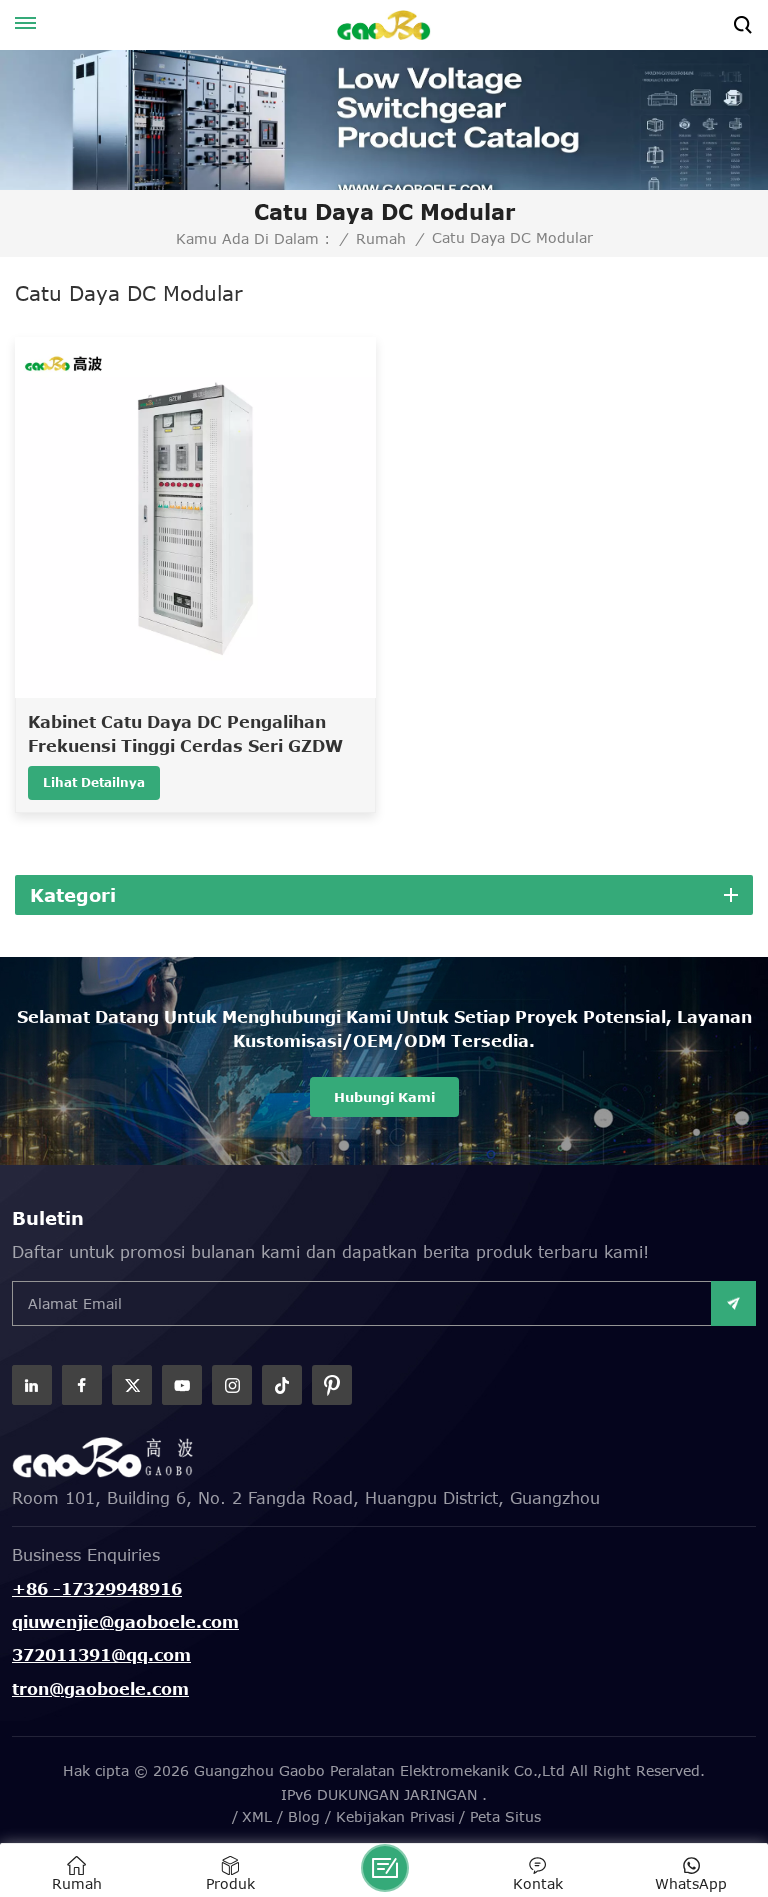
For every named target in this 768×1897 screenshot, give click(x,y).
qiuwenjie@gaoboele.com (125, 1622)
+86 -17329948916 (97, 1589)
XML (257, 1816)
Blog (304, 1816)
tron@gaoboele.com (100, 1689)
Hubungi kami (384, 1097)
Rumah (381, 239)
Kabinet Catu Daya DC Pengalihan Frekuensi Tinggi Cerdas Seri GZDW (185, 734)
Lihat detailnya (94, 782)
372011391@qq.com (101, 1655)
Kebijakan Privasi (395, 1816)
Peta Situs (505, 1816)
